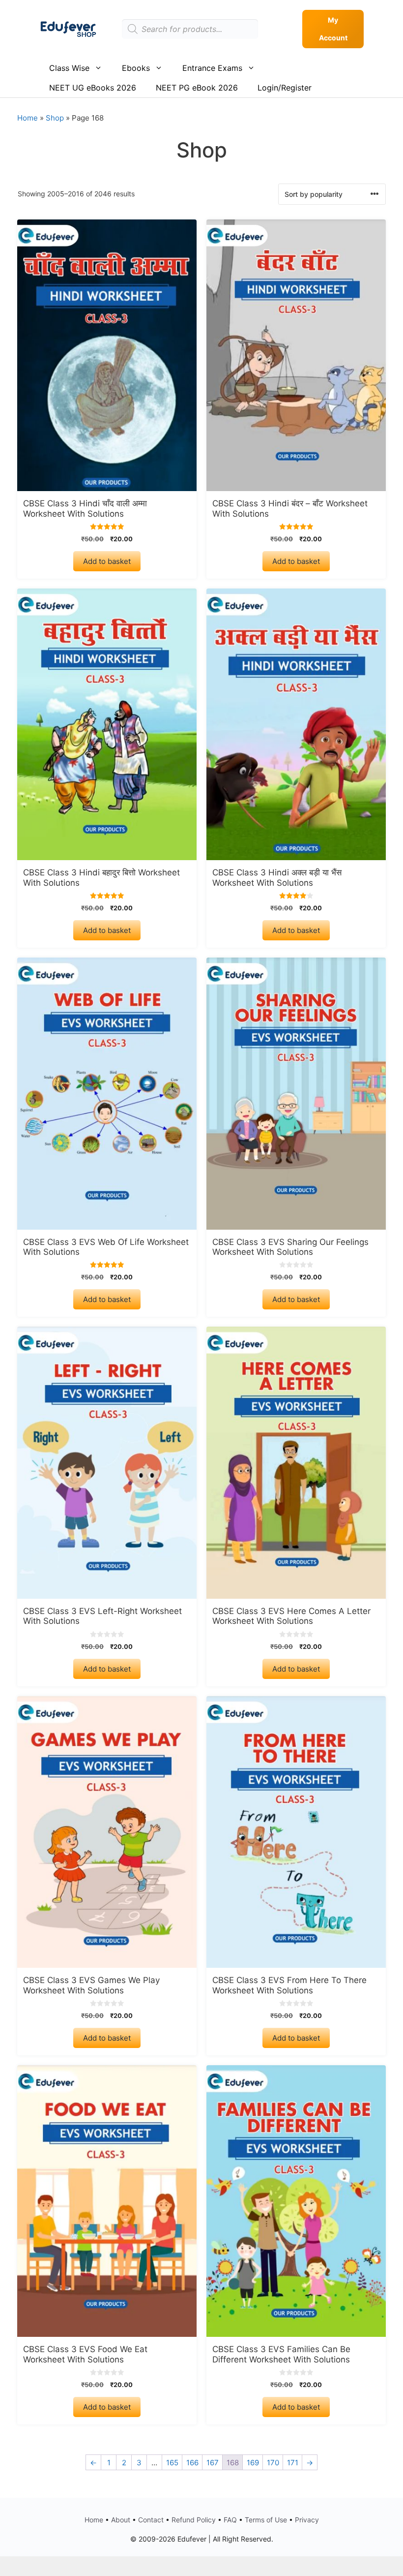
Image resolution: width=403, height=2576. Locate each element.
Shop (55, 118)
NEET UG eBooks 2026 (93, 88)
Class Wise (69, 68)
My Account (333, 29)
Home (28, 118)
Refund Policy (194, 2520)
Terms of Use (266, 2520)
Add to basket (107, 561)
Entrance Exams (212, 68)
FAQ (230, 2520)
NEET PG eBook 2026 (197, 88)
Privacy (307, 2520)
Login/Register (285, 88)
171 (293, 2463)
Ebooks (136, 68)
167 (213, 2463)
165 (172, 2463)
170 (273, 2463)
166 (192, 2463)
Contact (151, 2520)
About (121, 2520)
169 (253, 2463)
